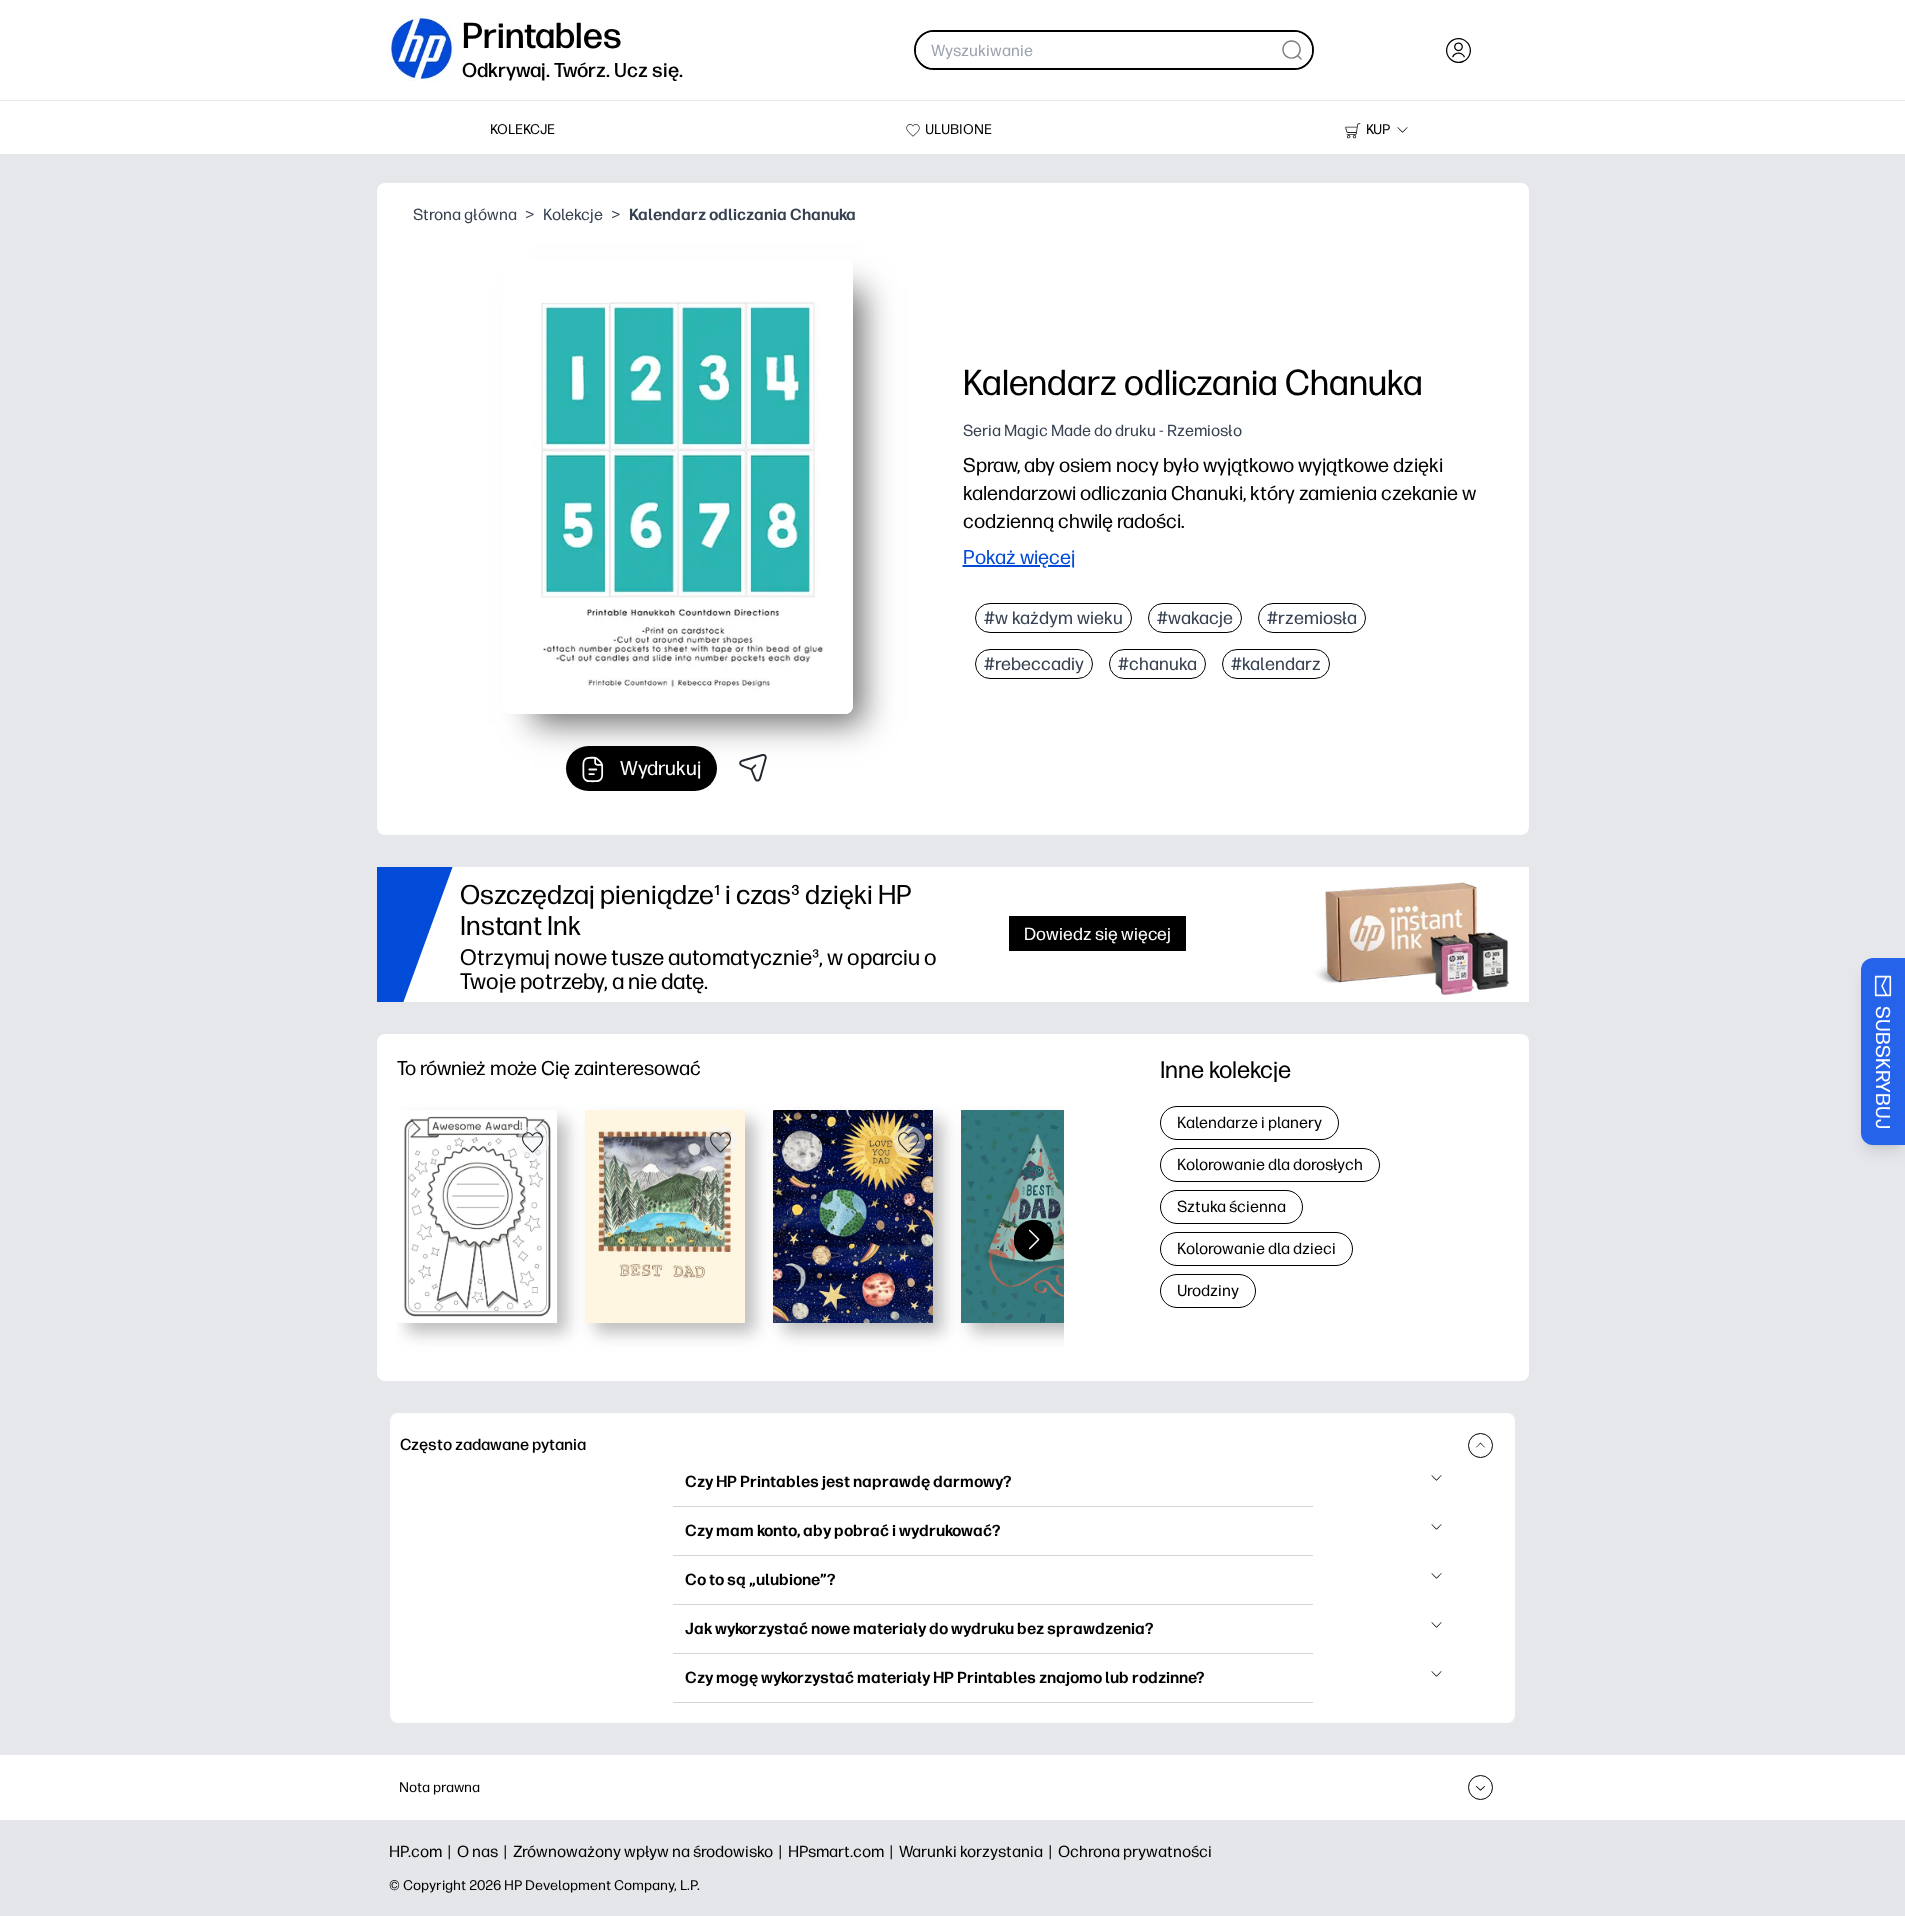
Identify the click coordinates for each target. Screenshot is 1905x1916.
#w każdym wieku (1053, 618)
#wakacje (1195, 618)
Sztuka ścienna (1231, 1206)
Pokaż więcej (1019, 557)
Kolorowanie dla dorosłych (1270, 1164)
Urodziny (1208, 1290)
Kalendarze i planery (1249, 1122)
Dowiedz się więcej (1097, 933)
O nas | (485, 1851)
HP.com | (423, 1851)
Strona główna (465, 214)
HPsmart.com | (843, 1851)
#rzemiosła (1312, 618)
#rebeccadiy (1034, 664)
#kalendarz (1276, 664)
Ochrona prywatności (1135, 1851)
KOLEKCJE (522, 129)
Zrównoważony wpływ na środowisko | (650, 1851)
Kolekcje (573, 214)
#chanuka (1157, 664)
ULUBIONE (958, 129)
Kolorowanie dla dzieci (1256, 1248)
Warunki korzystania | (978, 1851)
